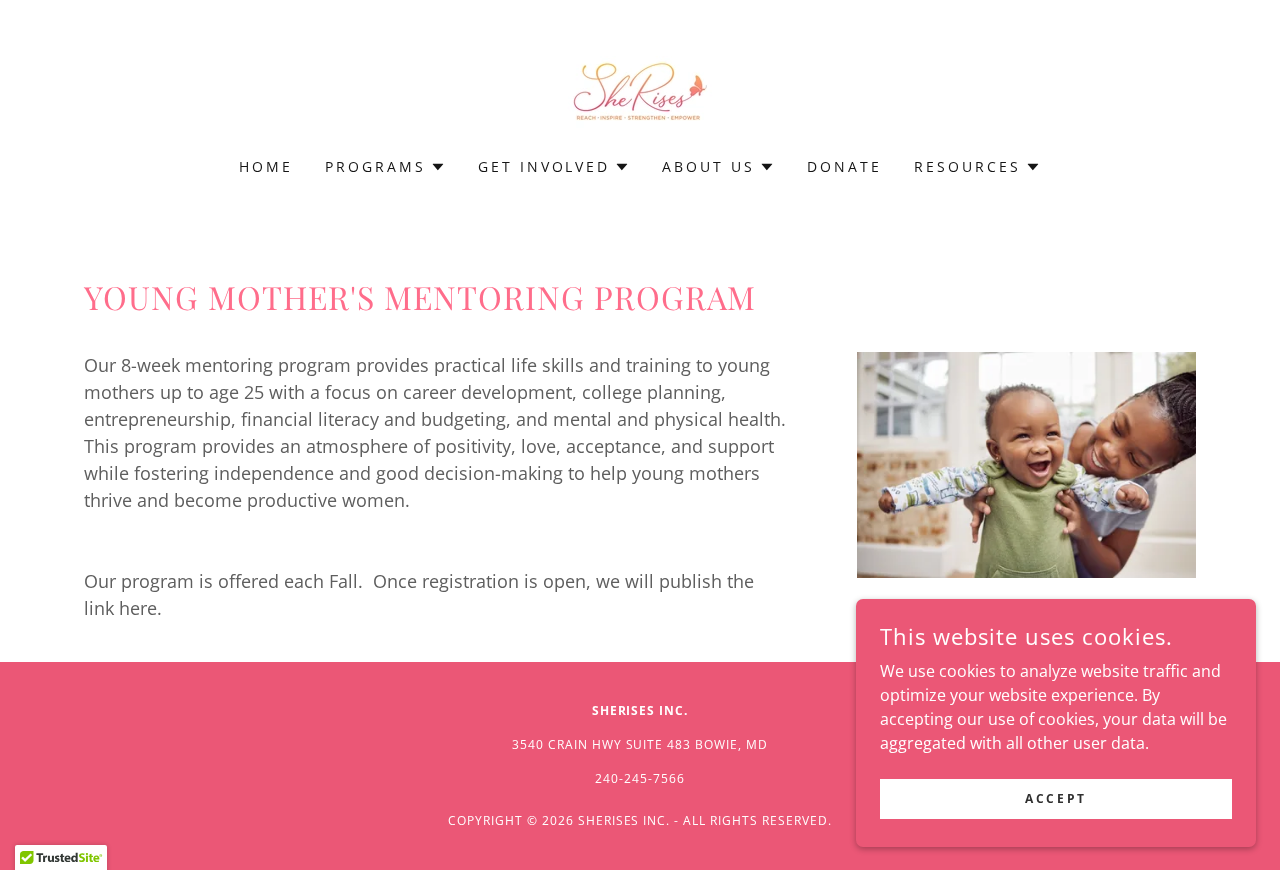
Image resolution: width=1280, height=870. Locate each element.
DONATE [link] (844, 166)
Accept (1055, 798)
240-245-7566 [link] (640, 778)
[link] (640, 92)
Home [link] (266, 166)
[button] (385, 167)
